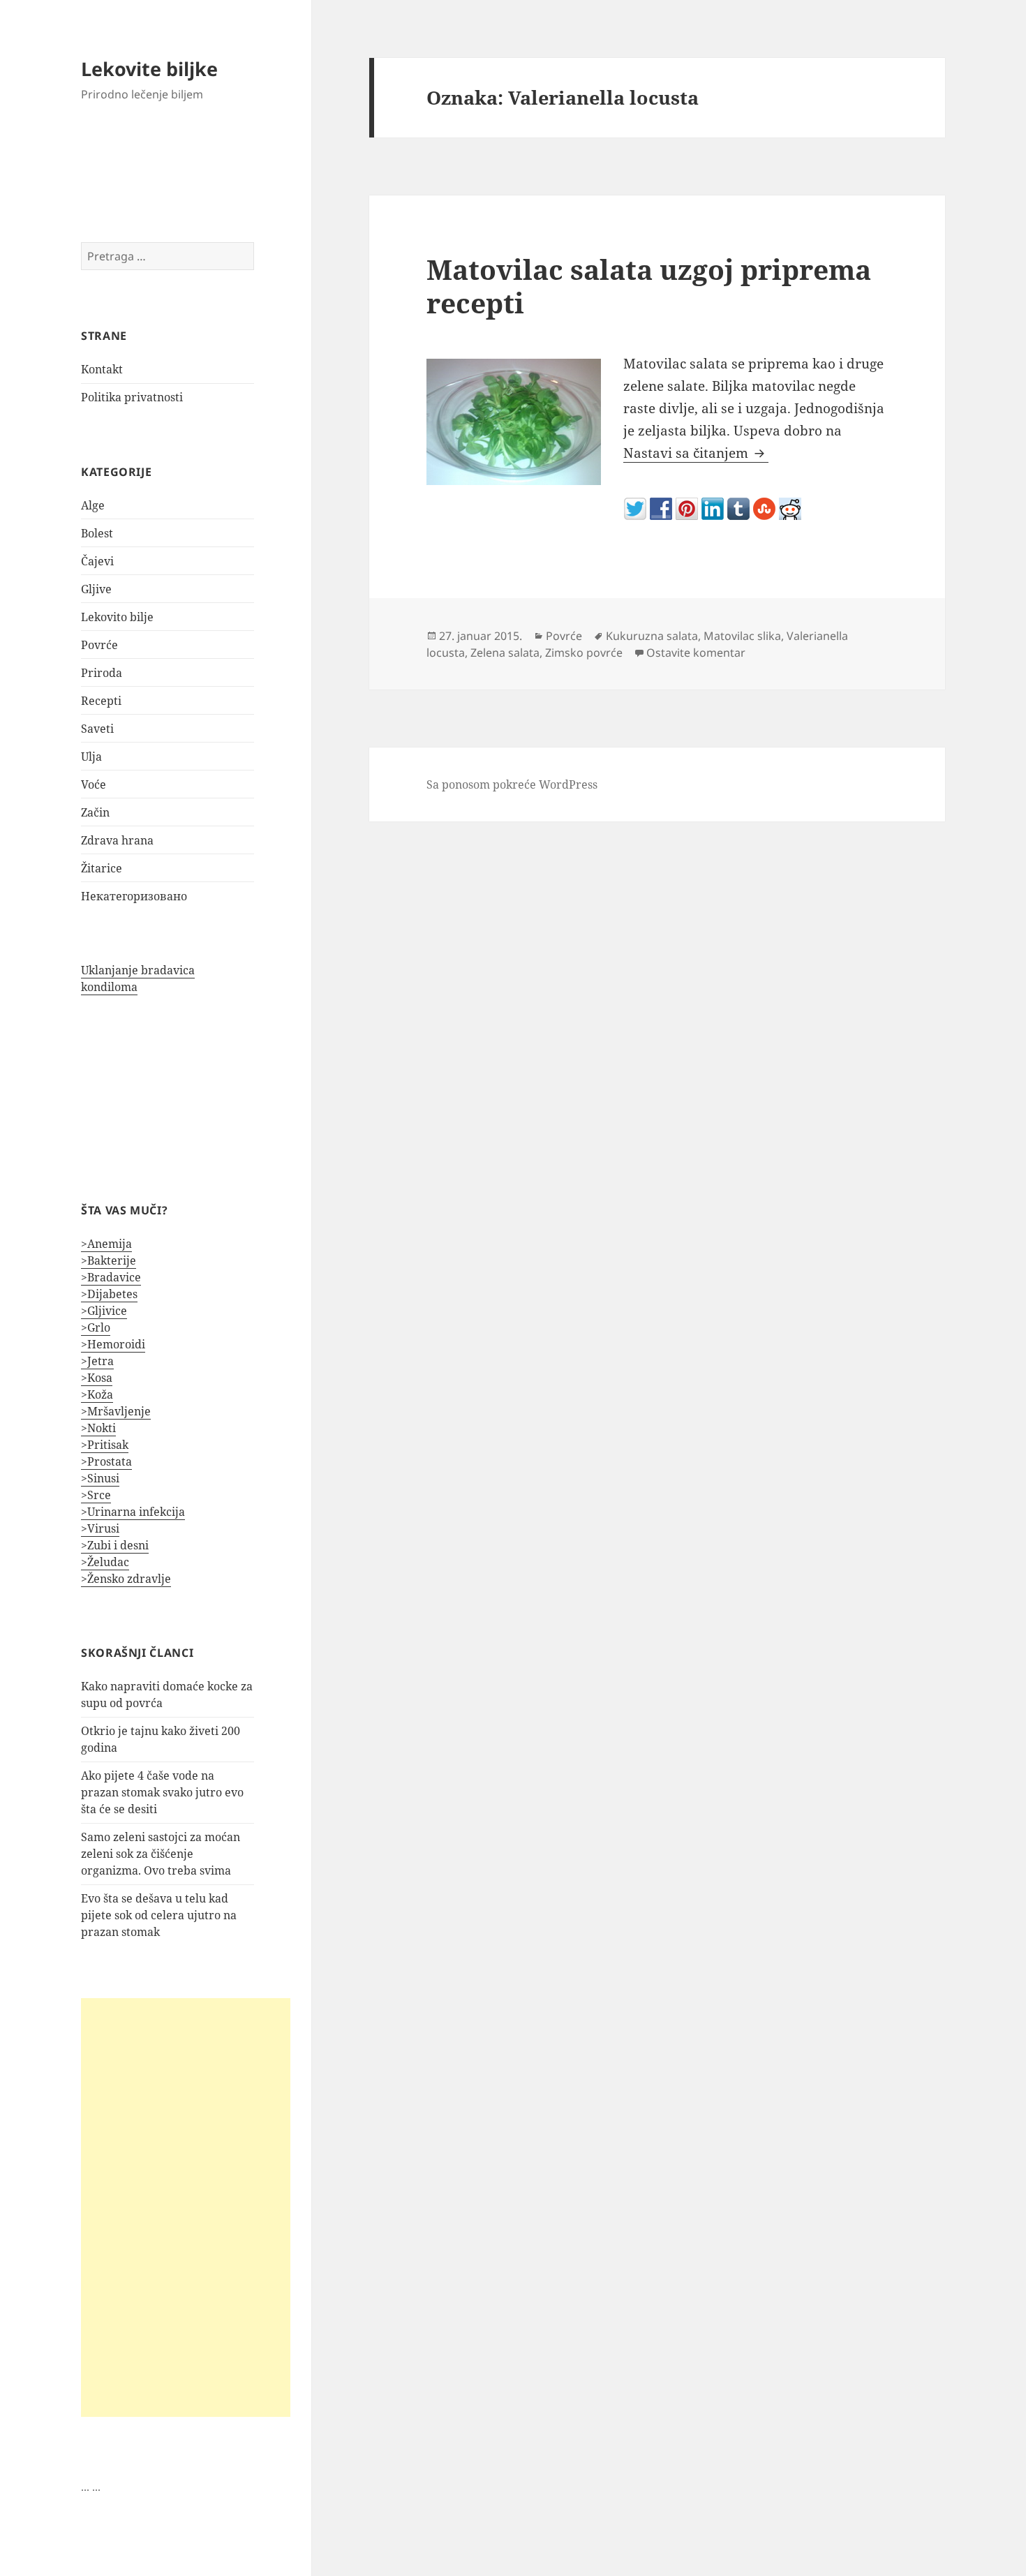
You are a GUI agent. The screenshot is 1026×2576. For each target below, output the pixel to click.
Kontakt (102, 369)
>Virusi (100, 1528)
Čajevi (97, 561)
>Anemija (106, 1244)
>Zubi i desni (115, 1545)
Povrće (99, 645)
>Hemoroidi (113, 1344)
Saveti (97, 729)
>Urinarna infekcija (133, 1512)
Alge (93, 505)
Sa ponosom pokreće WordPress (512, 784)
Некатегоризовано (134, 896)
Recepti (101, 701)
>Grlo (96, 1327)
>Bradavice (111, 1277)
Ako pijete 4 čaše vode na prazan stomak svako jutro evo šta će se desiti (162, 1792)
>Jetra (97, 1361)
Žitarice (102, 868)
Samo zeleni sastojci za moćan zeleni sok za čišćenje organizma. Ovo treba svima (161, 1854)
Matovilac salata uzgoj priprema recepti (649, 286)
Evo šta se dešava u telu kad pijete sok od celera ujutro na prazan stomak (159, 1915)
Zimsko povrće (584, 653)
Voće (94, 784)
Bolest (97, 533)
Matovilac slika (742, 636)
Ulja (91, 757)
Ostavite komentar (696, 653)
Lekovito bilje (117, 617)
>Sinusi (100, 1478)
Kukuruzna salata (652, 636)
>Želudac (105, 1562)
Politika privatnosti (132, 397)
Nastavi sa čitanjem (696, 453)
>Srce (96, 1495)
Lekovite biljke (149, 69)
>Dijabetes (109, 1294)
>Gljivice (104, 1311)
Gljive (96, 589)
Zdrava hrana (117, 840)
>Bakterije (109, 1260)
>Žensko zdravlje (126, 1579)
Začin (95, 812)
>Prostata (106, 1461)
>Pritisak (105, 1445)
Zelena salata (505, 653)
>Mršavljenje (116, 1411)
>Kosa (97, 1378)
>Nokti (98, 1428)
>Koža (97, 1394)
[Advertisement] (186, 2208)
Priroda (102, 673)
